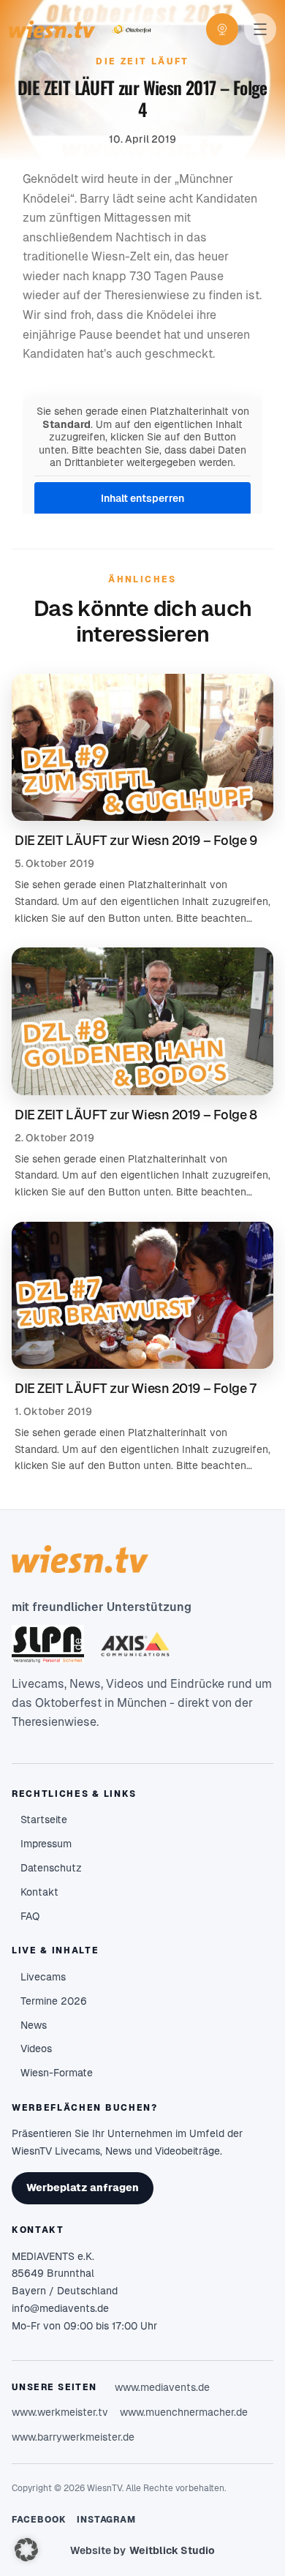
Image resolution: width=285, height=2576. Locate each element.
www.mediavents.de (162, 2387)
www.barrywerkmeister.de (73, 2437)
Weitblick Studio (172, 2550)
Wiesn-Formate (57, 2073)
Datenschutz (51, 1868)
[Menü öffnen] (260, 29)
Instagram (107, 2520)
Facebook (39, 2520)
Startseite (44, 1820)
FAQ (30, 1916)
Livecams (43, 1977)
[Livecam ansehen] (222, 29)
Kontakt (39, 1892)
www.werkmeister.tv (60, 2412)
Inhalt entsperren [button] (142, 498)
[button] (26, 2550)
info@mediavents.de (60, 2308)
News (34, 2025)
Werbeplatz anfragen (83, 2188)
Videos (36, 2049)
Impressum (46, 1844)
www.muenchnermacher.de (184, 2412)
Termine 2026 (54, 2001)
